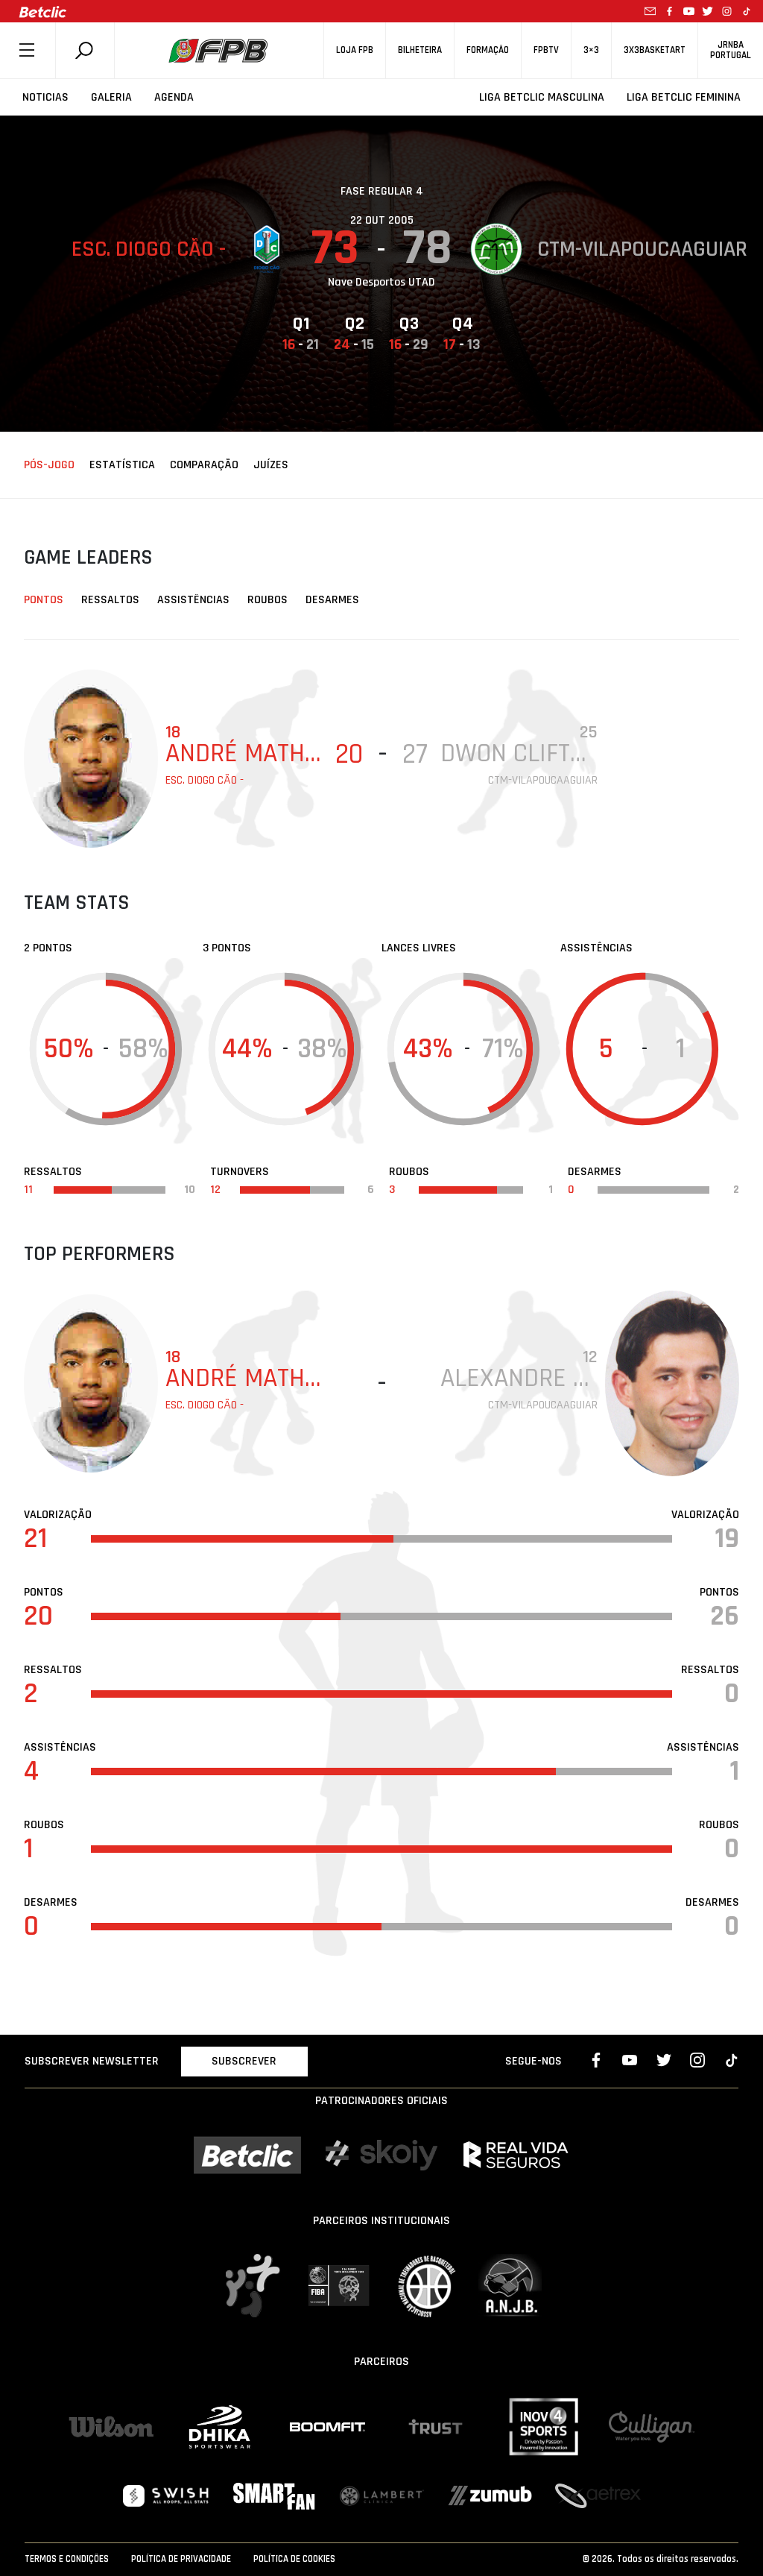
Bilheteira (420, 50)
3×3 (591, 50)
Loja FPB (355, 50)
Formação (488, 50)
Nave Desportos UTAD (381, 282)
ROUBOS (267, 600)
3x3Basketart (655, 50)
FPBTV (546, 50)
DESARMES (332, 600)
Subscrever (244, 2061)
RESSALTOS (110, 600)
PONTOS (44, 600)
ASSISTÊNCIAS (193, 600)
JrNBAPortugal (731, 50)
